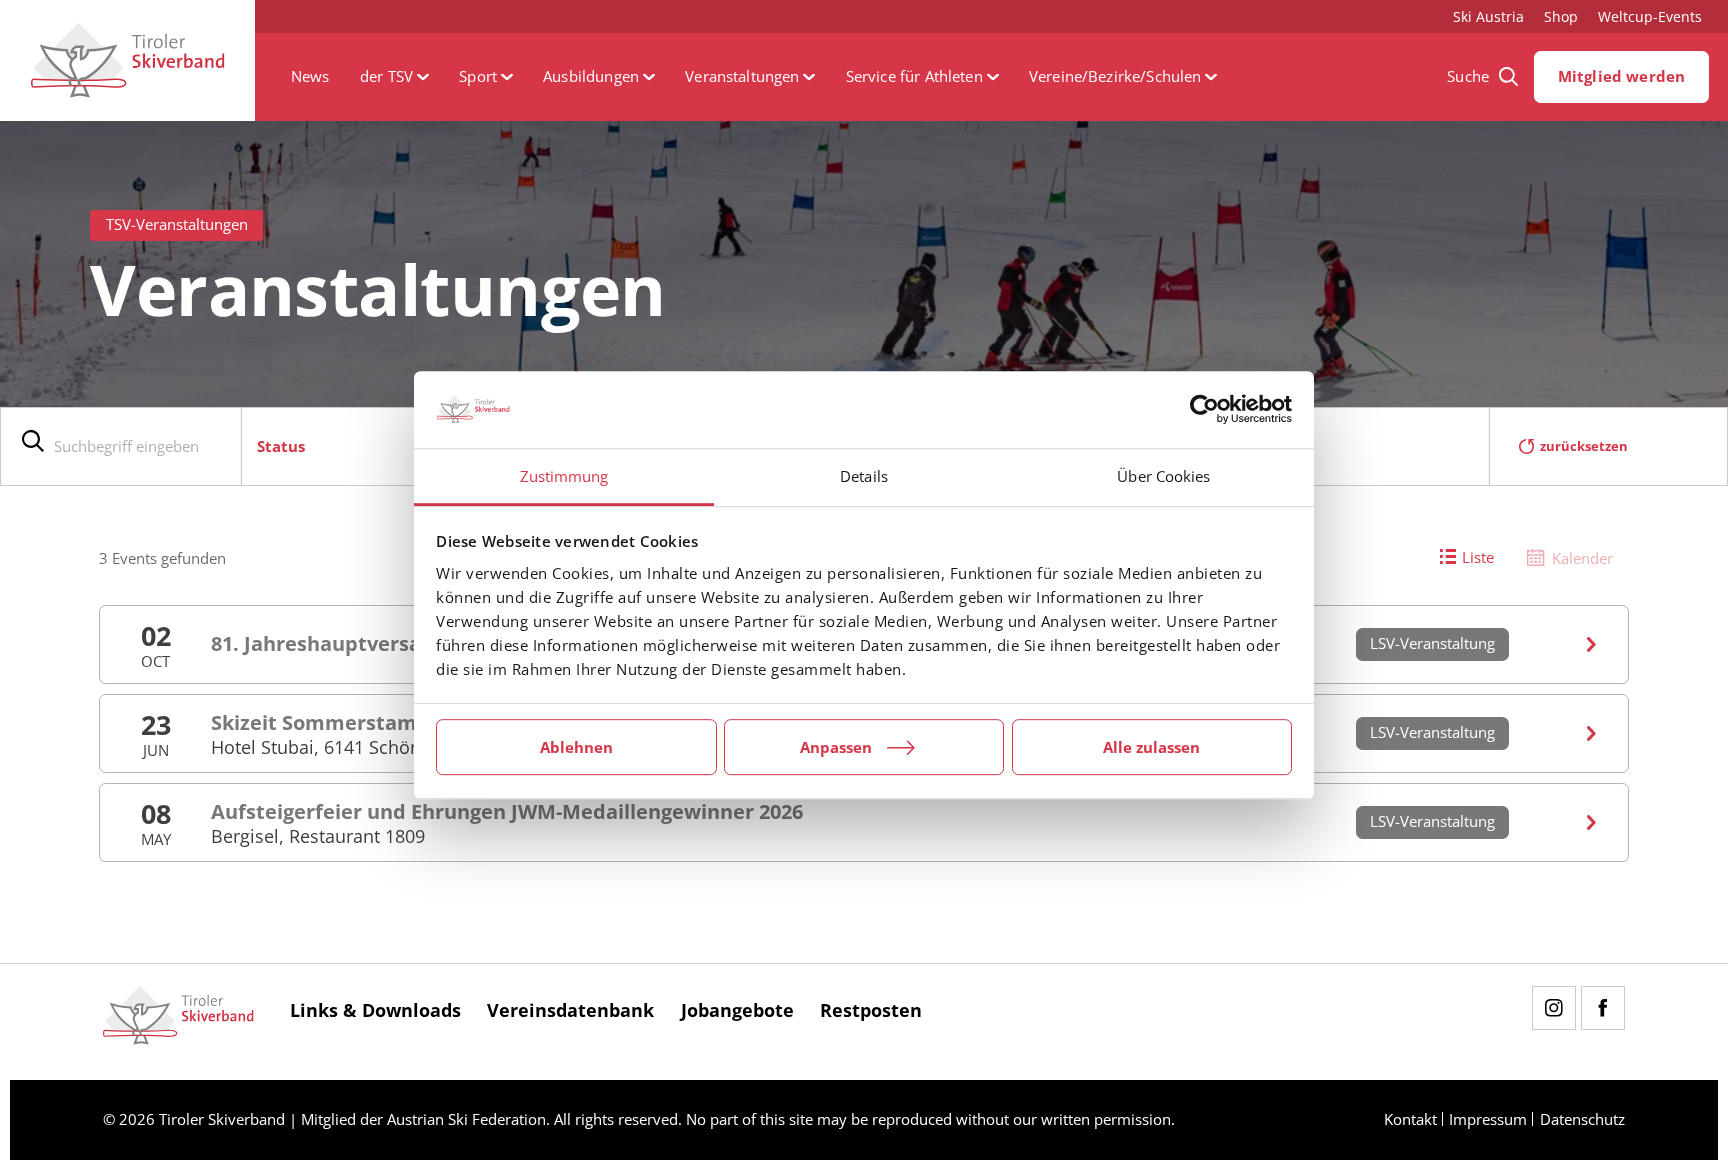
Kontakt (1410, 1119)
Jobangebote (737, 1009)
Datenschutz (1582, 1119)
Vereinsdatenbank (570, 1009)
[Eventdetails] (1592, 644)
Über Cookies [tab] (1163, 476)
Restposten (871, 1009)
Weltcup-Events (1650, 16)
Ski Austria (1488, 16)
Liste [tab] (1478, 557)
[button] (394, 77)
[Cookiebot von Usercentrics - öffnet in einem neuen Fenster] (1204, 410)
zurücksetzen (1584, 446)
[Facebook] (1603, 1008)
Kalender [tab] (1582, 558)
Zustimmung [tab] (564, 476)
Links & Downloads (375, 1009)
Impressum (1488, 1119)
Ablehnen (576, 747)
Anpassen (836, 747)
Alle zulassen (1151, 747)
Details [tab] (864, 476)
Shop (1561, 16)
